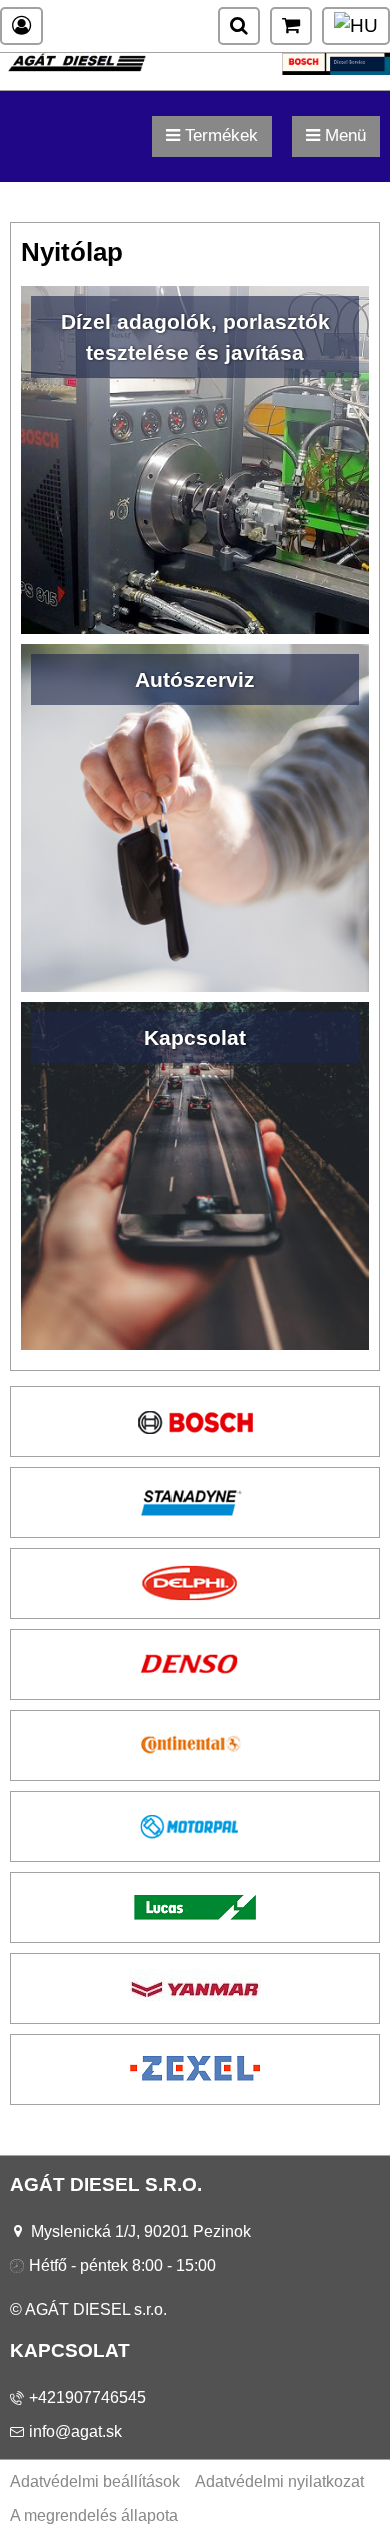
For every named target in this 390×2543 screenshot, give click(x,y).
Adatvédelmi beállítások (95, 2481)
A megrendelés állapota (94, 2515)
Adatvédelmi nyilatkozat (279, 2481)
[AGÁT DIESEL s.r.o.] (195, 69)
